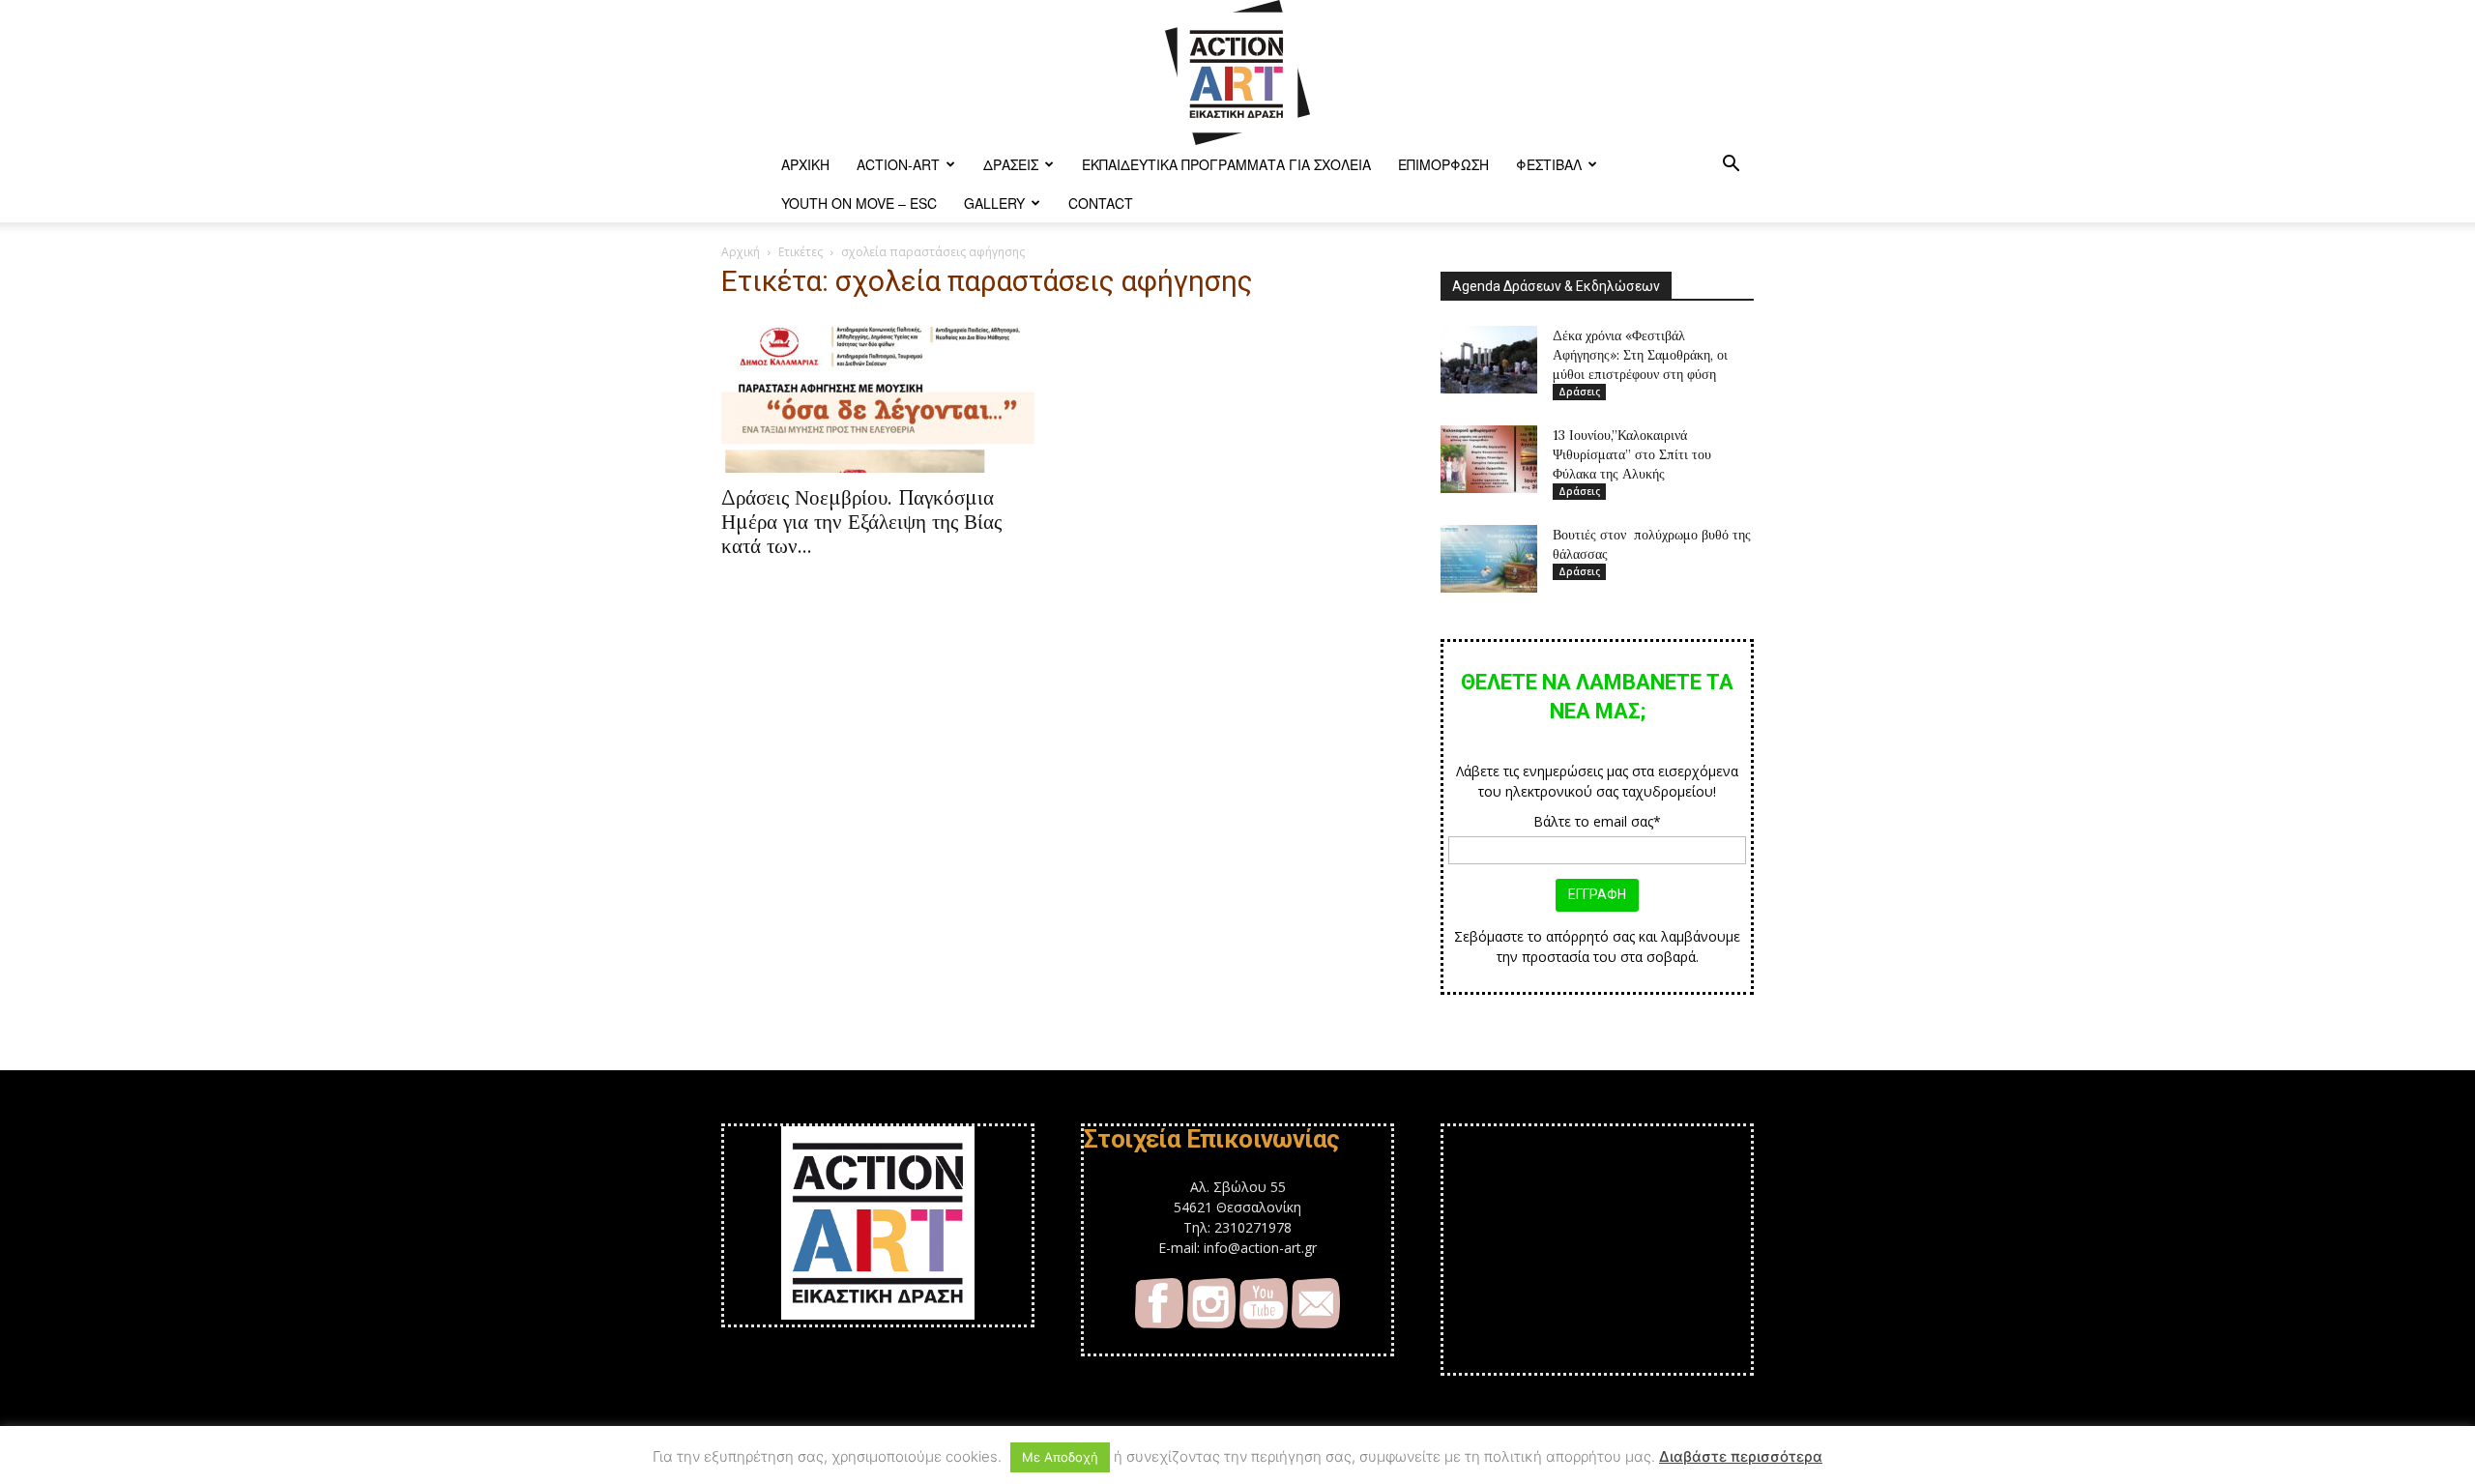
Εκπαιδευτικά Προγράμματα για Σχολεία (1226, 164)
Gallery (994, 203)
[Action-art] (1237, 73)
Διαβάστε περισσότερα (1741, 1456)
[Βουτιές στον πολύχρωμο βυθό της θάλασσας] (1489, 559)
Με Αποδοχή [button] (1060, 1457)
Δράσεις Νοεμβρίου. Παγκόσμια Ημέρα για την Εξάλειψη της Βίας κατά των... (861, 522)
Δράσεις (1011, 164)
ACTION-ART (898, 164)
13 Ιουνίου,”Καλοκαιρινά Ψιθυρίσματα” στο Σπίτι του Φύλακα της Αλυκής (1632, 454)
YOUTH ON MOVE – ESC (859, 203)
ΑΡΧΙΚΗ (805, 164)
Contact (1101, 203)
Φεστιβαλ (1549, 164)
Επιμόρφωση (1443, 164)
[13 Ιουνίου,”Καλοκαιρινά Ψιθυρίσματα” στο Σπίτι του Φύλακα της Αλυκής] (1489, 459)
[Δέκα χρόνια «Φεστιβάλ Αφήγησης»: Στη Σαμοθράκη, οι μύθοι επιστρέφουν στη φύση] (1489, 360)
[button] (1731, 166)
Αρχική (741, 252)
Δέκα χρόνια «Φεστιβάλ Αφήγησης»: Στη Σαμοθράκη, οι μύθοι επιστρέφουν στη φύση (1640, 355)
